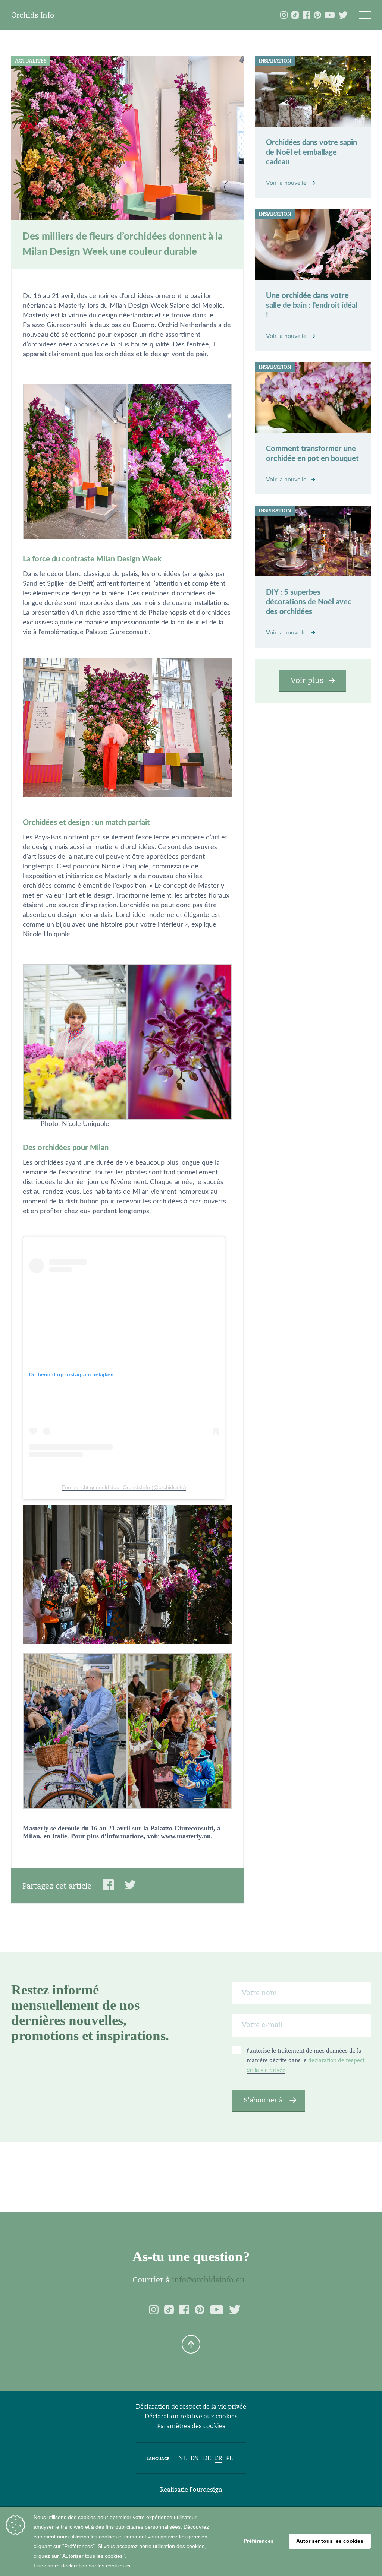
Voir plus (307, 680)
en (195, 2458)
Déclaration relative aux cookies (191, 2416)
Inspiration (275, 61)
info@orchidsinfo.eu (208, 2280)
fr (218, 2458)
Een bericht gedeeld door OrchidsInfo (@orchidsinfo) (124, 1487)
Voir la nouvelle (287, 183)
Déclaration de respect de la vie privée (191, 2407)
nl (182, 2458)
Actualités (31, 61)
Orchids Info (33, 15)
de (207, 2458)
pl (229, 2458)
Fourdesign (206, 2490)
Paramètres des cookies (191, 2426)
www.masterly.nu (186, 1836)
